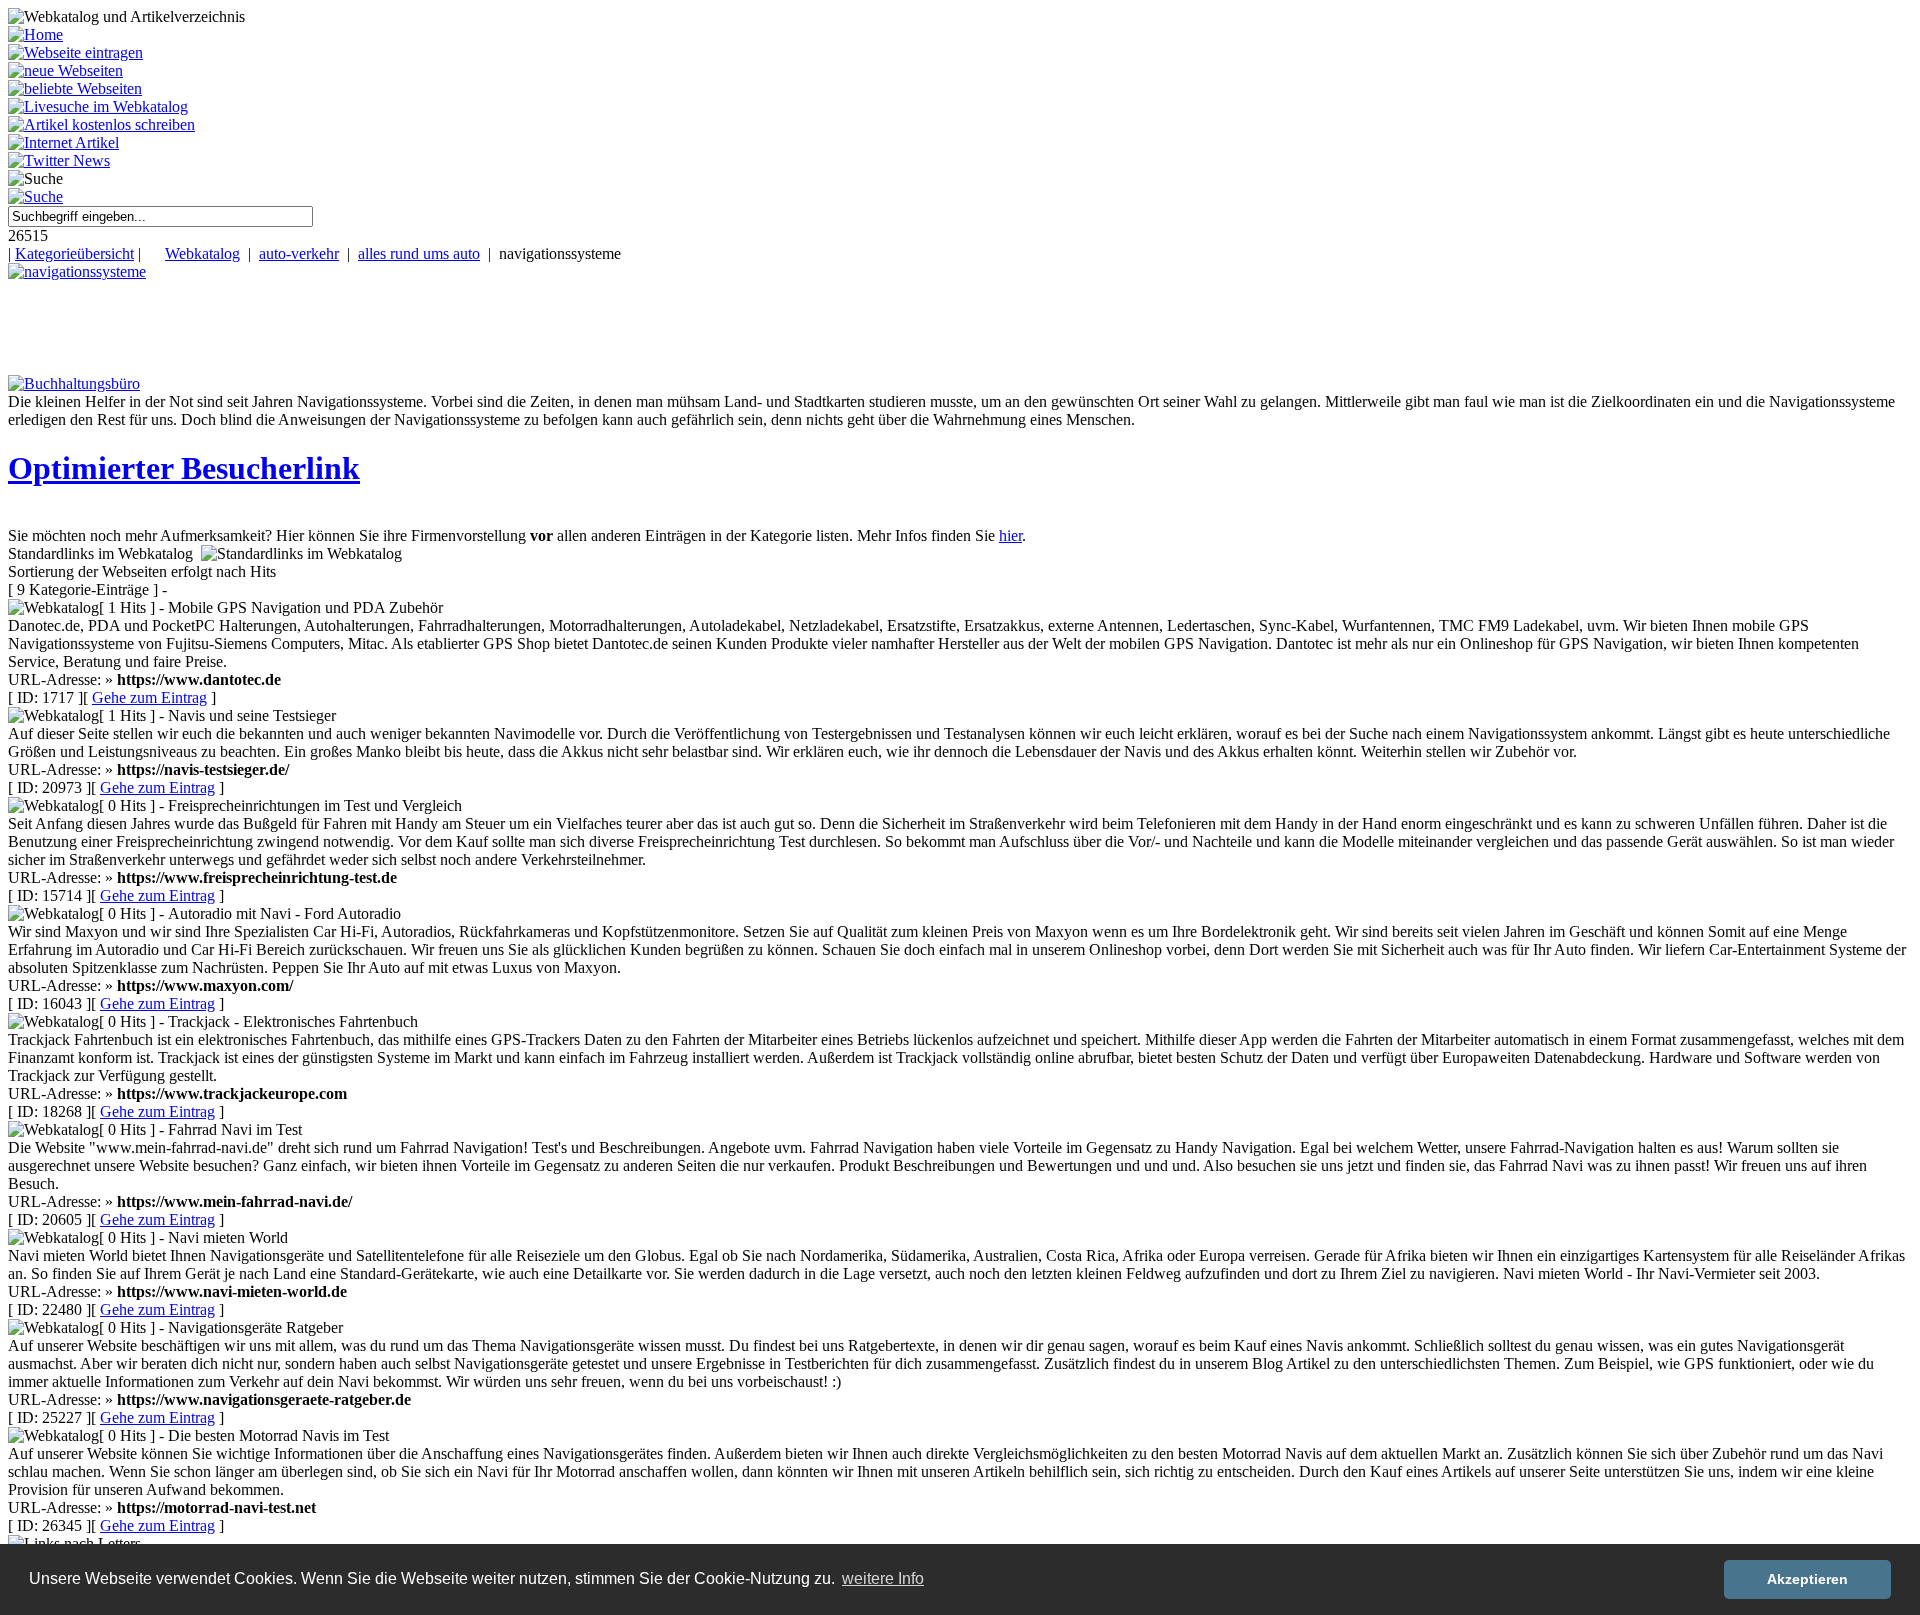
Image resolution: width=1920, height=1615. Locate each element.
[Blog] (63, 142)
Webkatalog (202, 253)
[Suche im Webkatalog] (35, 196)
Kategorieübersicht (74, 253)
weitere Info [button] (883, 1578)
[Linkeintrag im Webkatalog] (75, 52)
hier (1010, 535)
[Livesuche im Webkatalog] (98, 106)
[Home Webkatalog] (35, 34)
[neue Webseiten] (65, 70)
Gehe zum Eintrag (149, 697)
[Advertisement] (363, 326)
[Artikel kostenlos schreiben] (101, 124)
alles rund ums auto (419, 253)
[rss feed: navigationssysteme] (77, 271)
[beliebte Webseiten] (75, 88)
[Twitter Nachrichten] (59, 160)
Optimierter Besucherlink (184, 468)
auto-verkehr (299, 253)
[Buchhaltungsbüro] (74, 383)
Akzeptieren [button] (1807, 1579)
